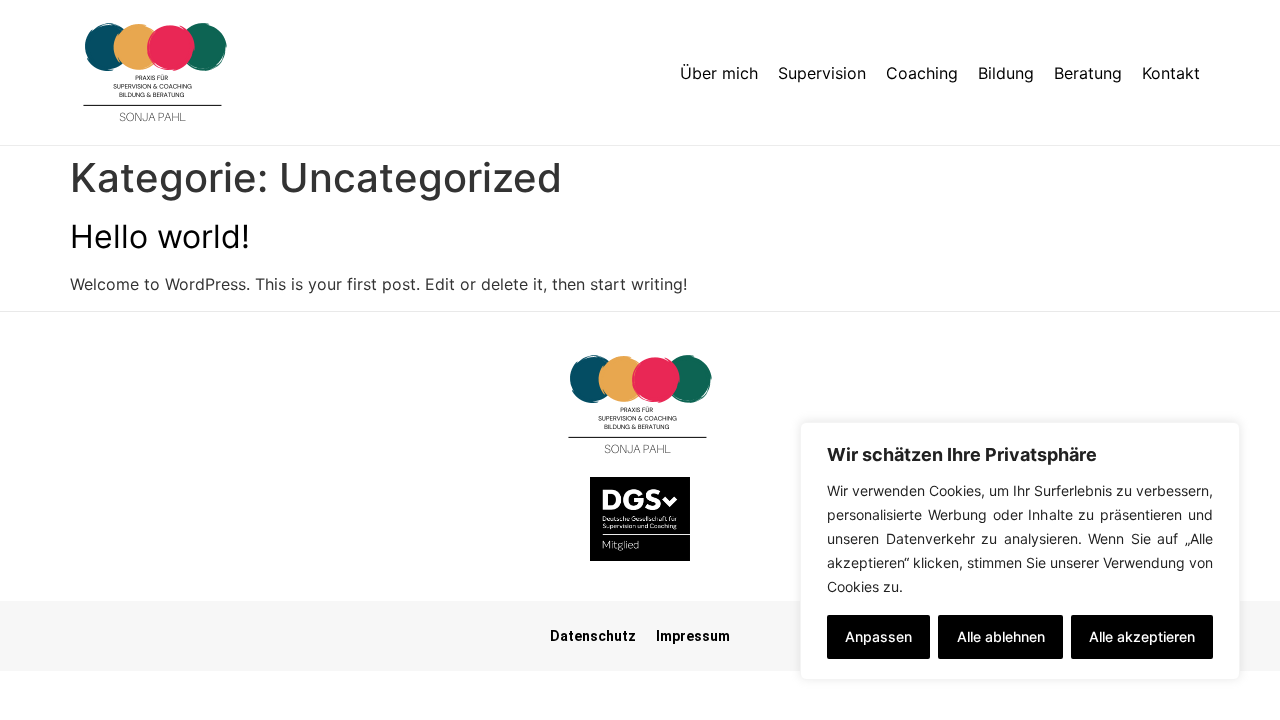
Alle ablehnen (1001, 636)
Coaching (922, 73)
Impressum (693, 636)
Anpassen (878, 636)
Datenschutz (593, 636)
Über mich (719, 73)
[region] (1020, 551)
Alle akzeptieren (1142, 636)
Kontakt (1171, 73)
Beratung (1088, 73)
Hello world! (160, 236)
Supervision (822, 73)
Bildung (1006, 73)
